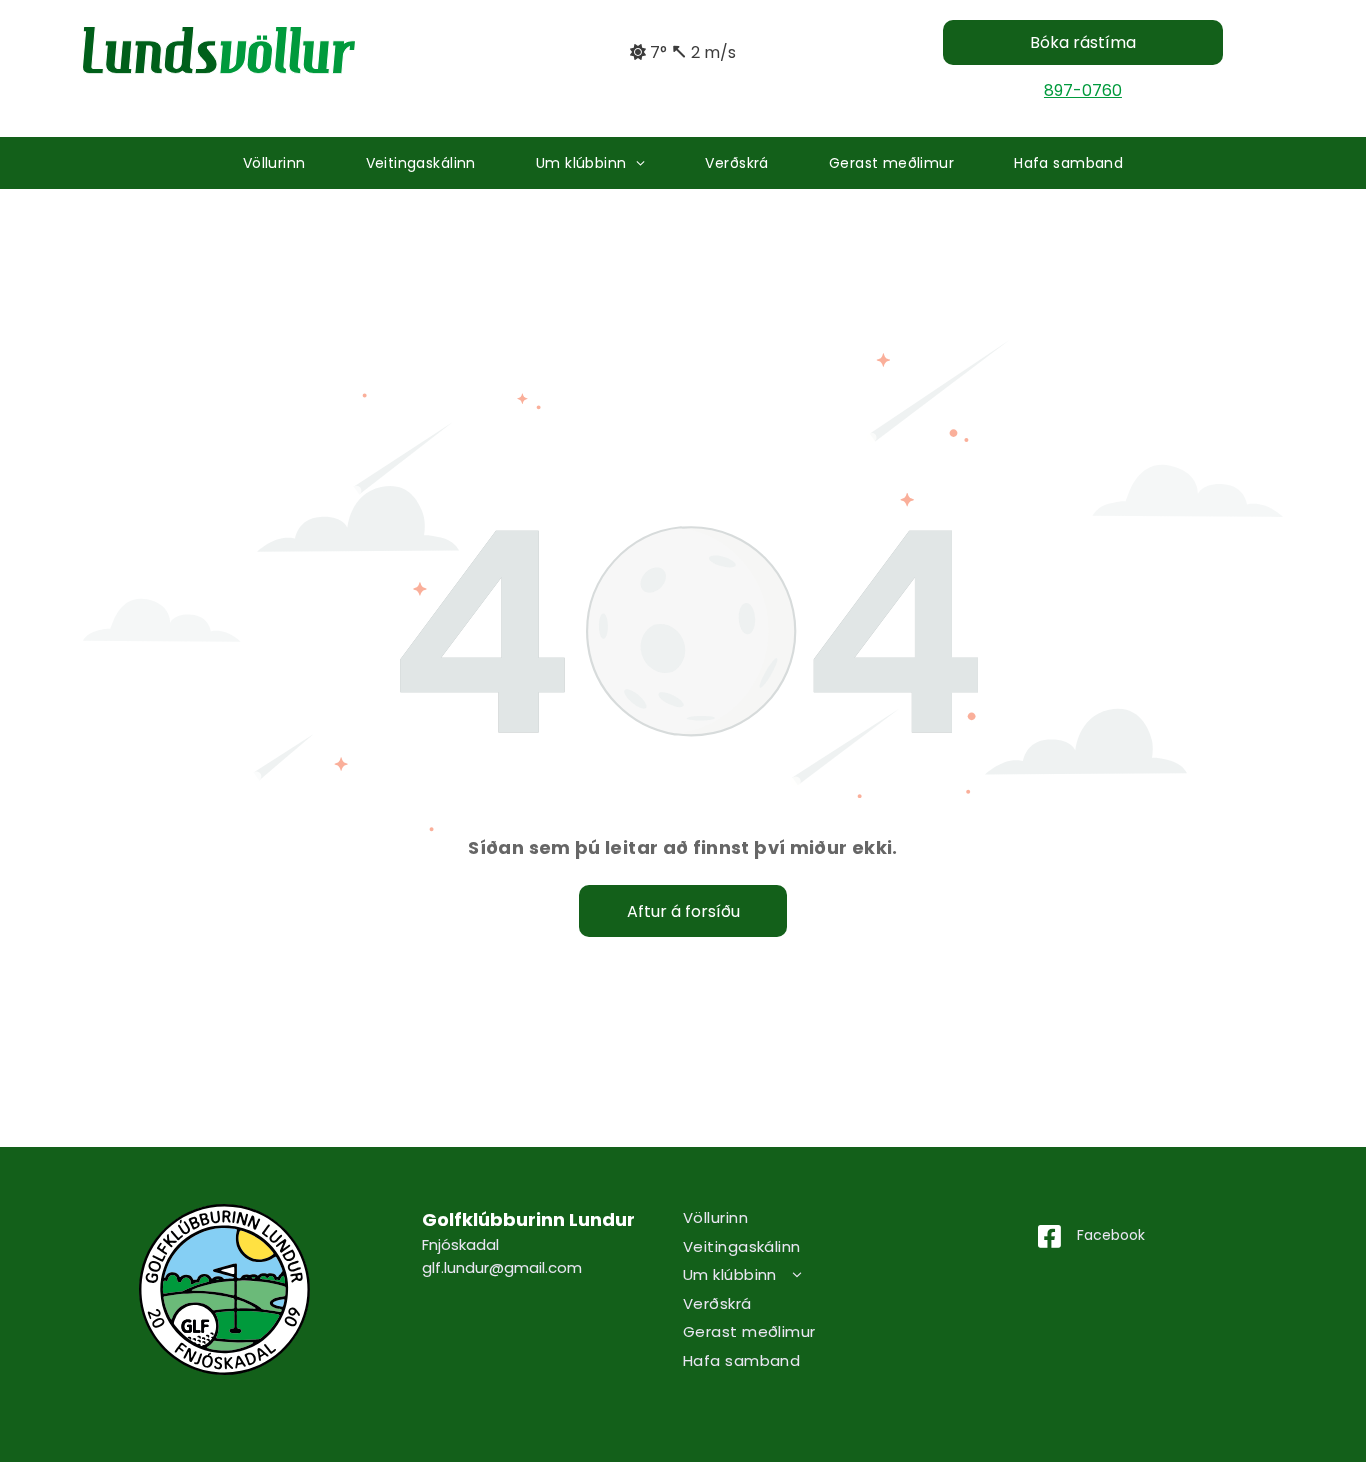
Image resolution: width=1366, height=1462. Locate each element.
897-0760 (1083, 90)
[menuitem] (274, 163)
